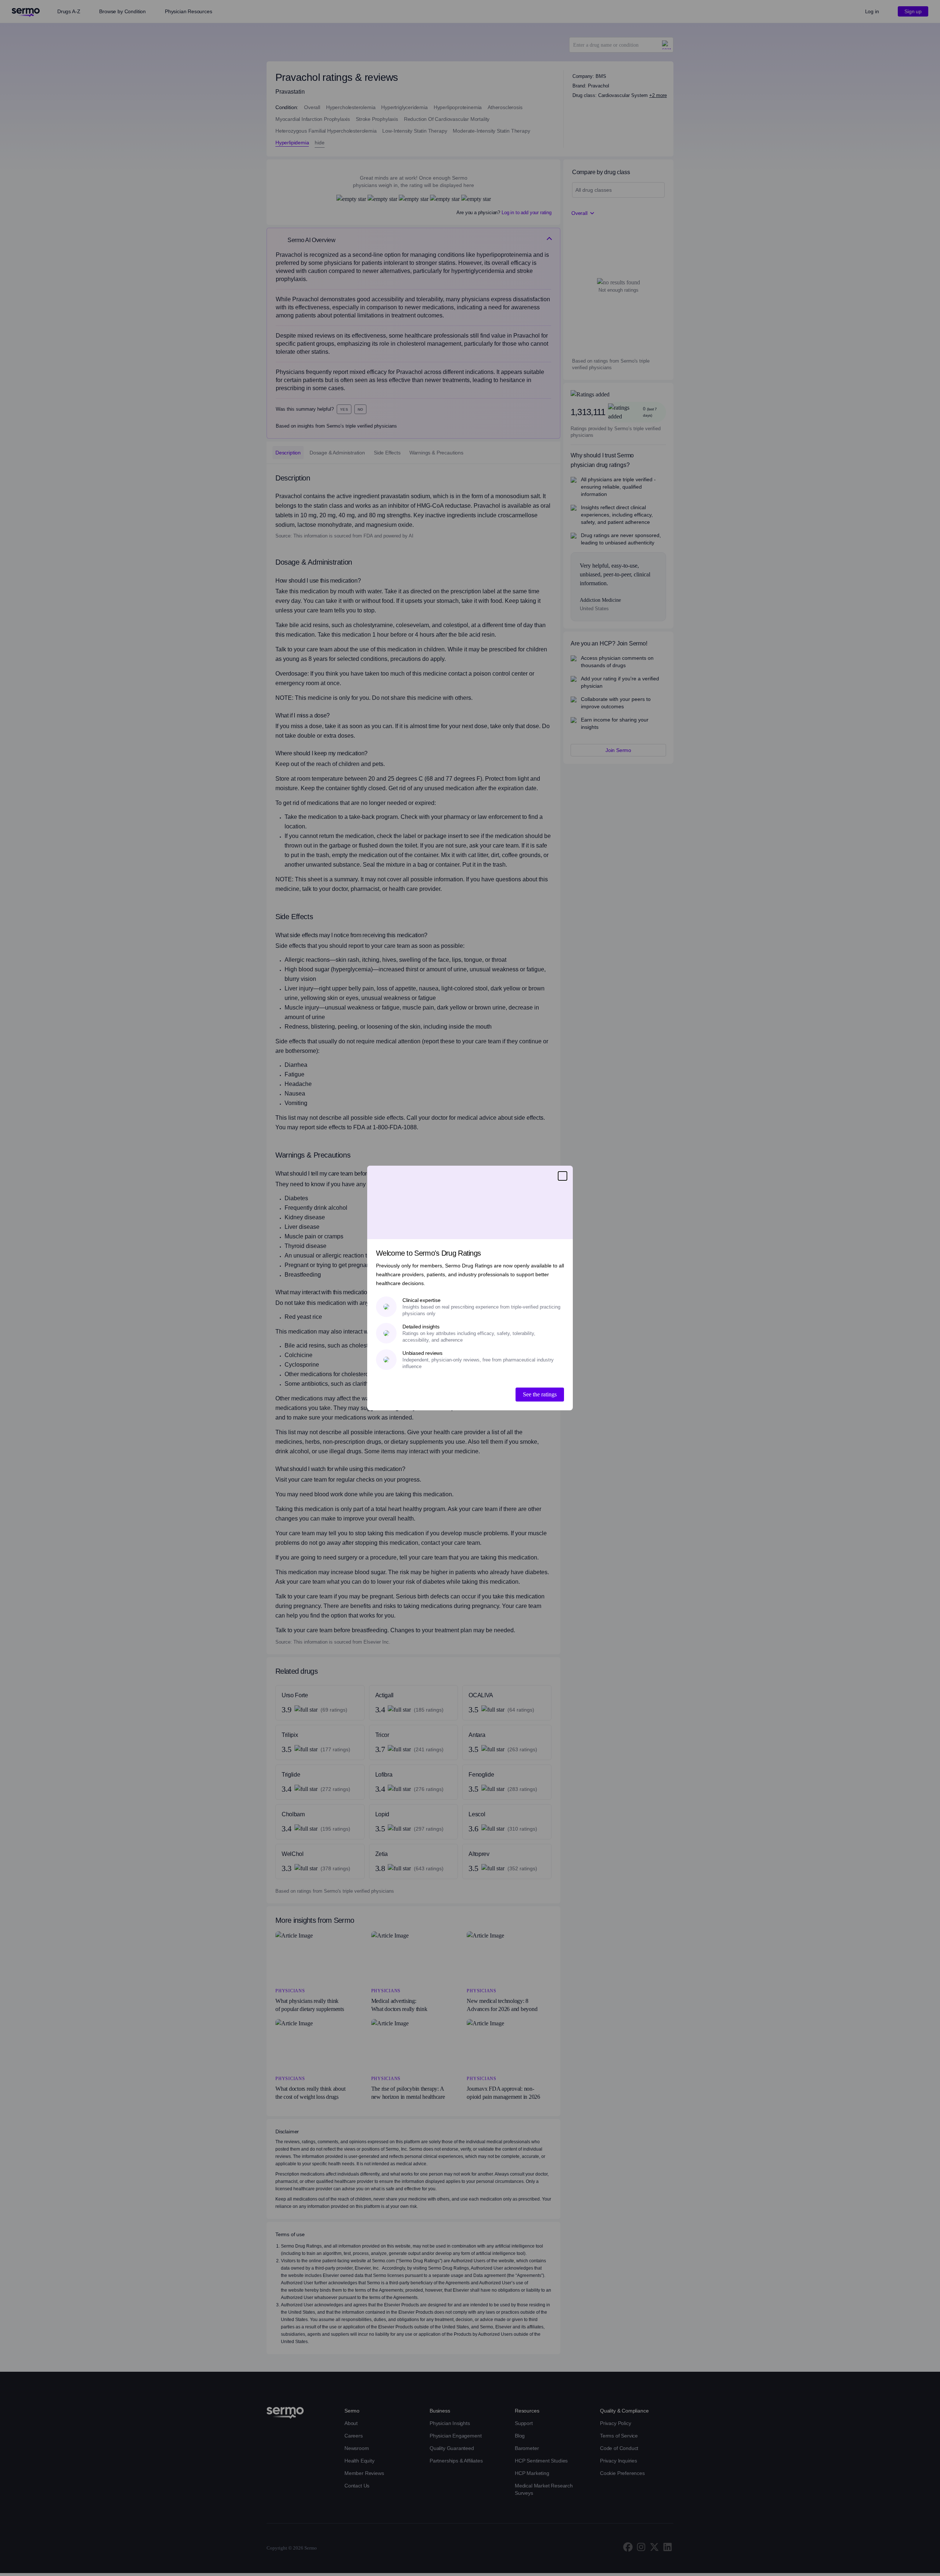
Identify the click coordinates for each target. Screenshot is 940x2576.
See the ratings (540, 1394)
